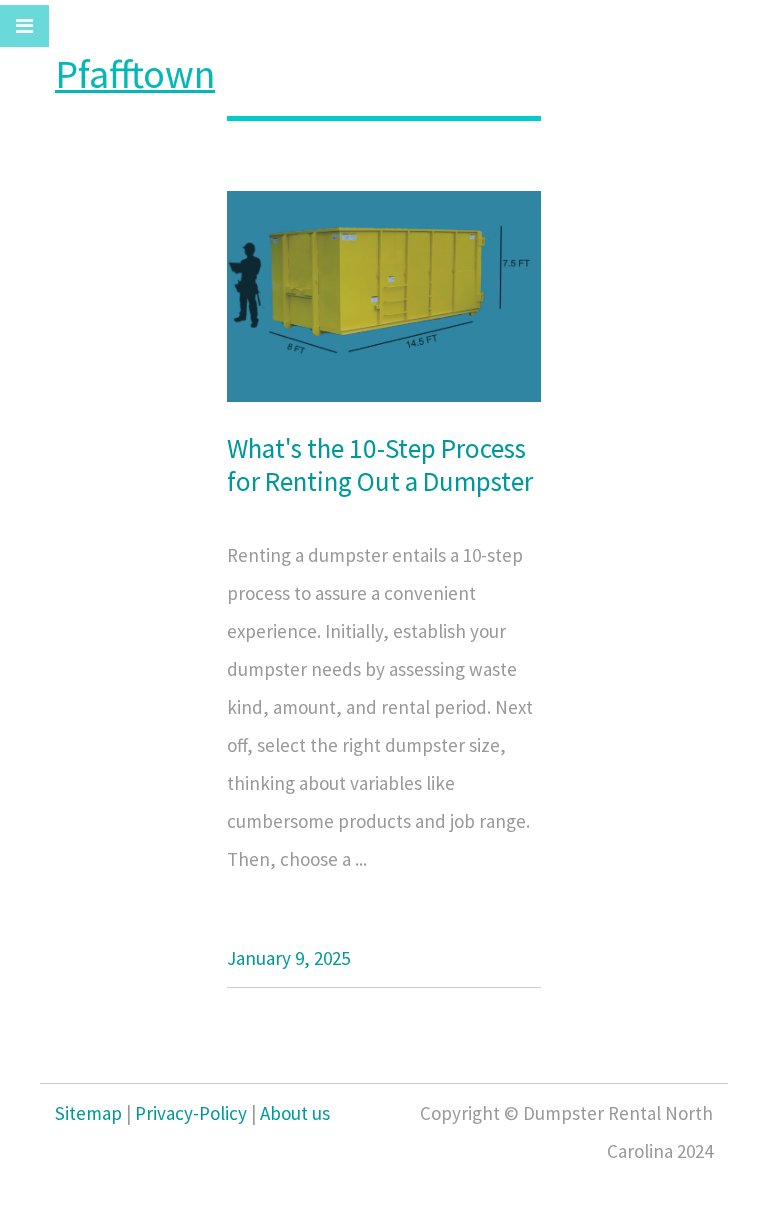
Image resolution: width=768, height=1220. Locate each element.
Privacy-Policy (191, 1113)
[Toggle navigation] (24, 26)
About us (295, 1113)
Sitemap (88, 1113)
